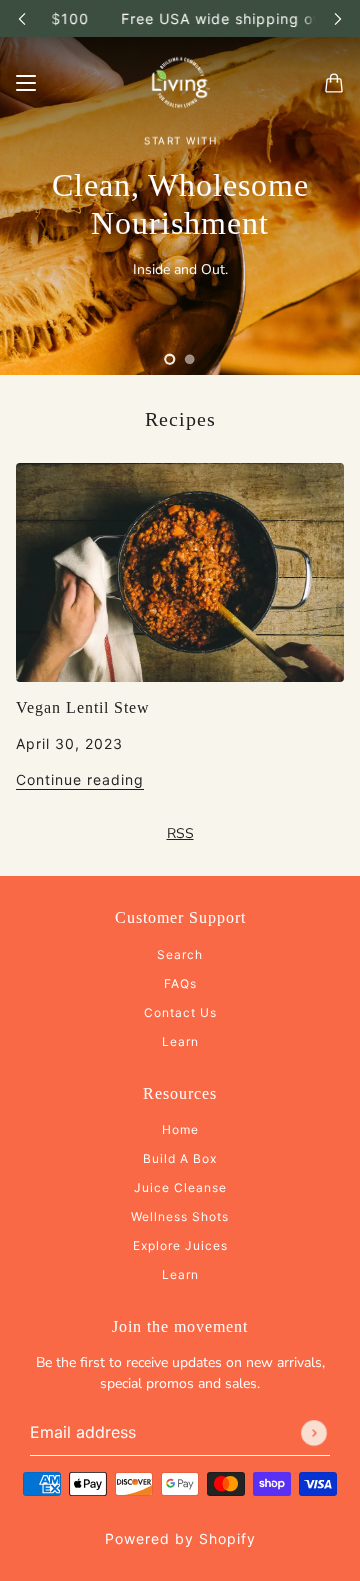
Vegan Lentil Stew (83, 707)
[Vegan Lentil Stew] (180, 572)
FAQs (180, 983)
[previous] (22, 18)
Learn (180, 1041)
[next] (338, 18)
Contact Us (180, 1012)
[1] (170, 359)
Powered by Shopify (180, 1538)
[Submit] (314, 1433)
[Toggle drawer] (26, 83)
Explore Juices (180, 1245)
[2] (190, 359)
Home (180, 1129)
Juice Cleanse (180, 1187)
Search (180, 954)
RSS (180, 833)
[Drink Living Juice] (180, 83)
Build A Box (180, 1158)
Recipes (180, 419)
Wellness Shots (180, 1216)
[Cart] (334, 83)
